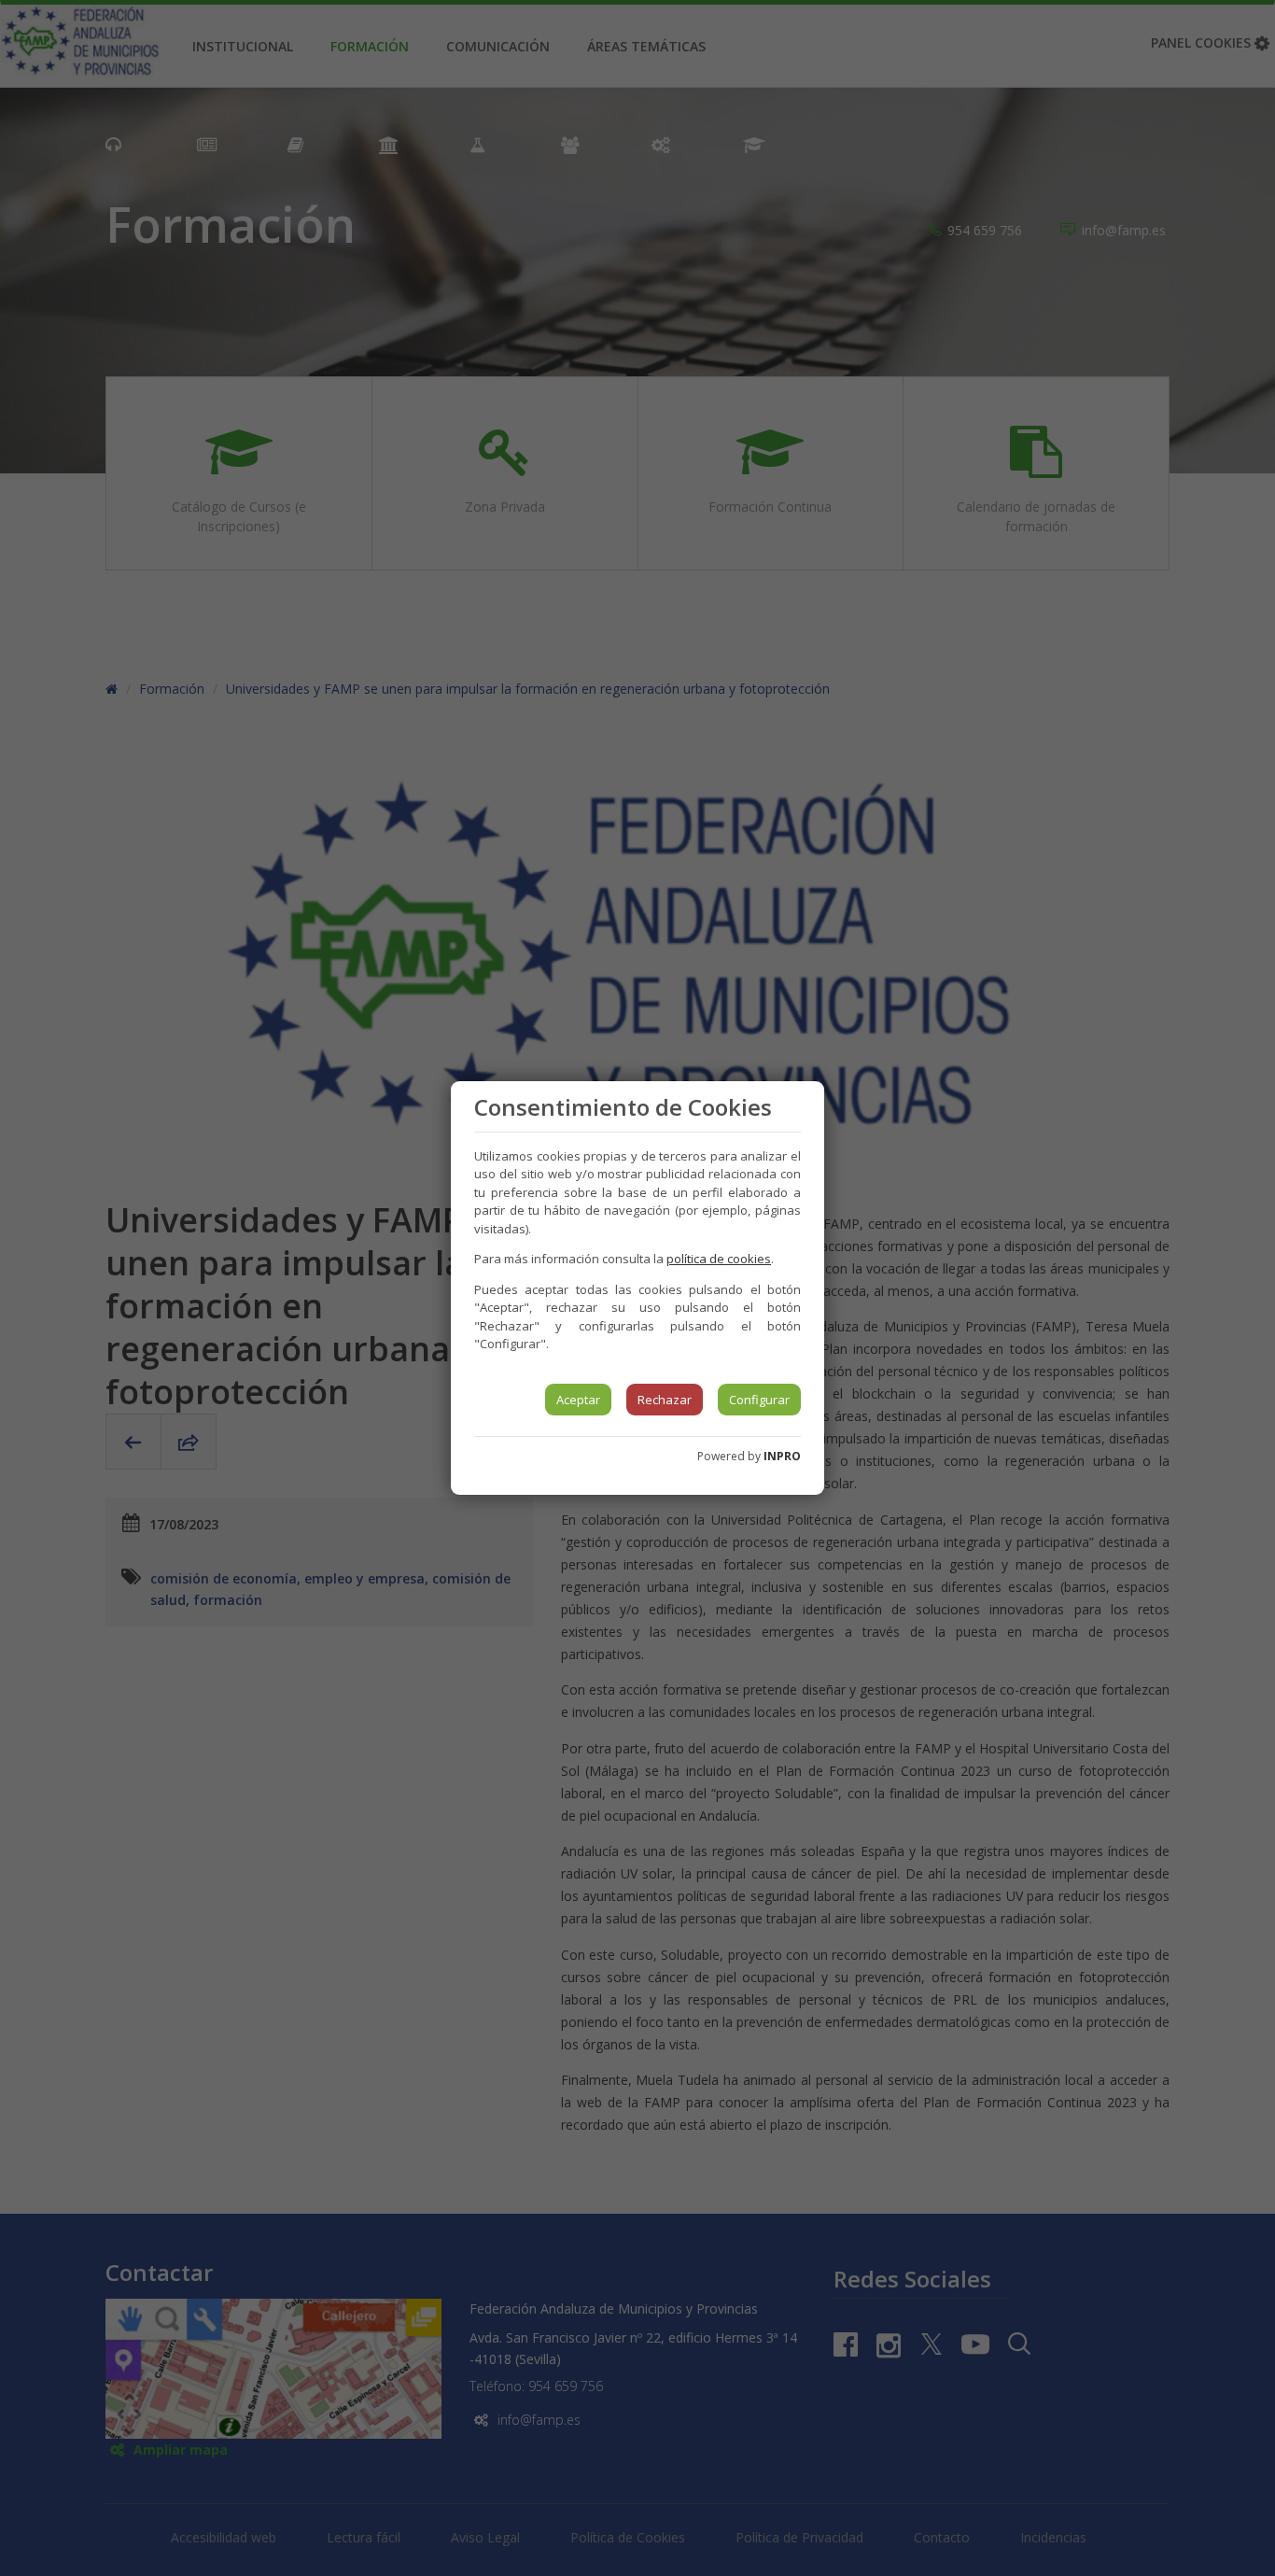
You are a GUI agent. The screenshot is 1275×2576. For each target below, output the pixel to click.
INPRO (782, 1456)
